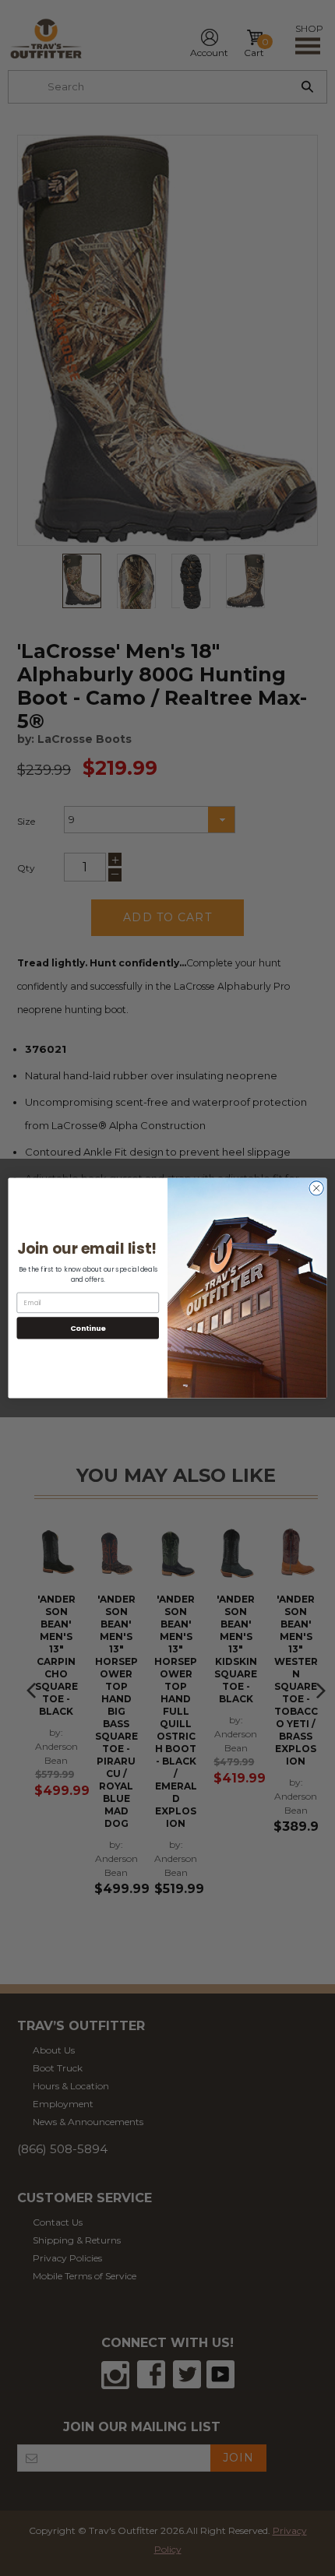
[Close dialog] (316, 1188)
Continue (88, 1327)
